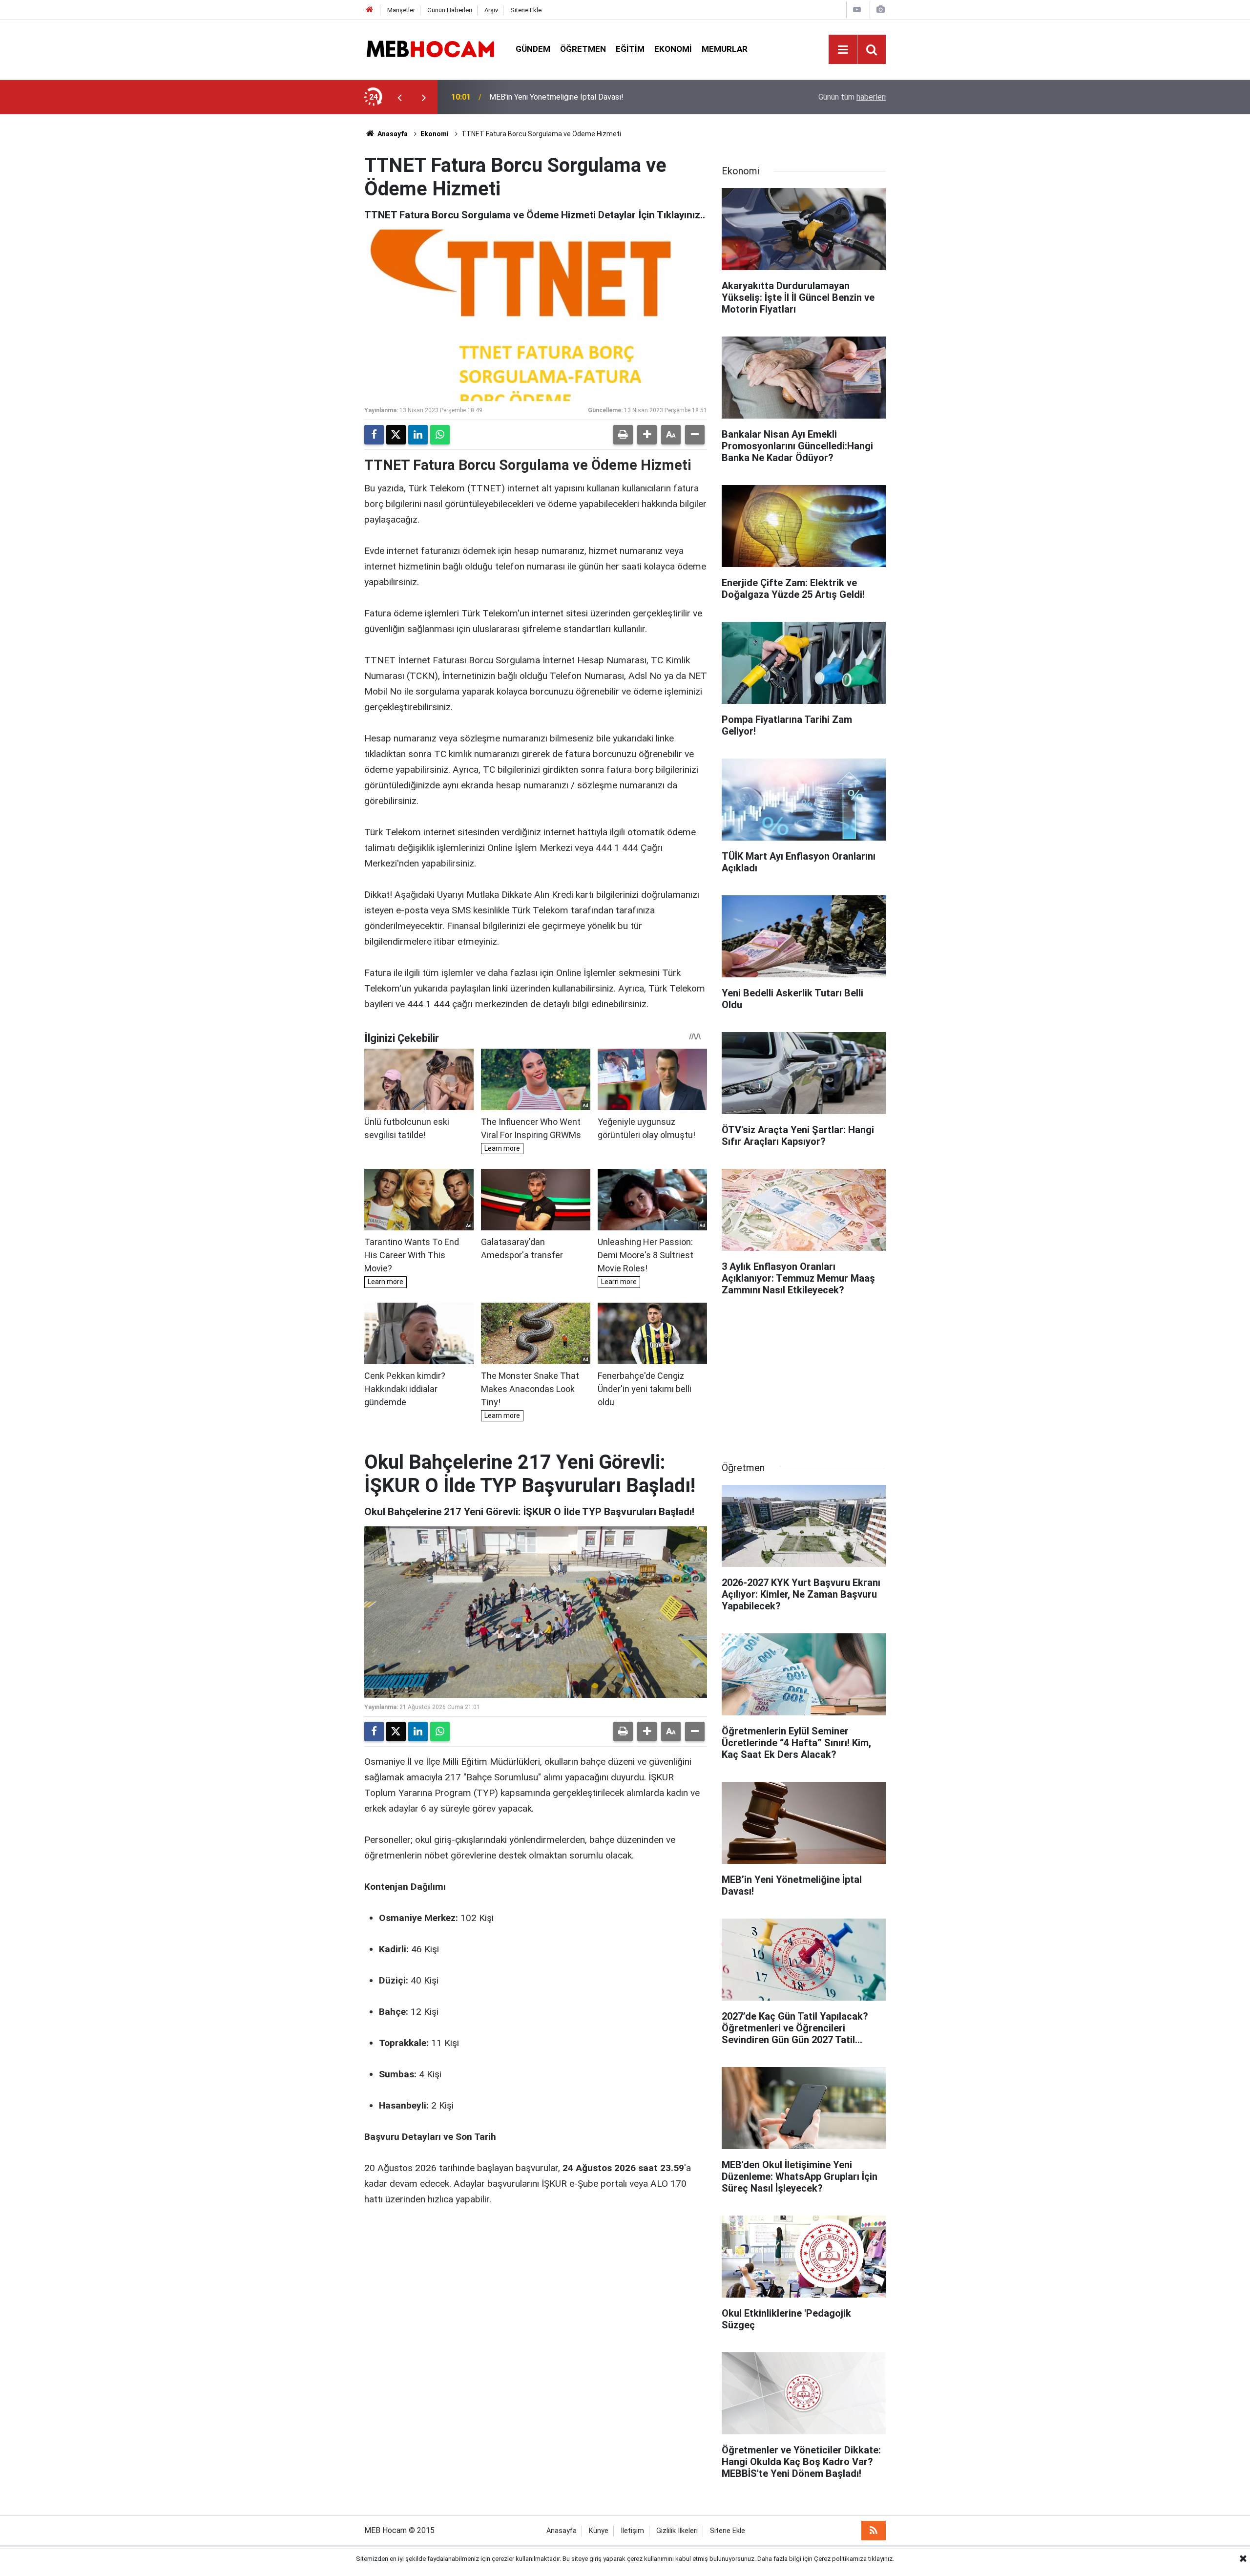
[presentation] (399, 97)
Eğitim (630, 49)
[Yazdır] (623, 435)
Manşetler (401, 10)
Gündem (533, 49)
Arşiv (491, 10)
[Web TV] (857, 10)
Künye (599, 2531)
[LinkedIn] (418, 435)
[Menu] (843, 50)
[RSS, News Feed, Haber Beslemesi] (874, 2531)
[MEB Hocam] (430, 49)
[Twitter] (396, 435)
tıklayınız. (881, 2559)
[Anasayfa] (370, 10)
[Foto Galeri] (880, 10)
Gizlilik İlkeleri (677, 2531)
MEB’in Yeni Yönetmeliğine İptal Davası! (556, 97)
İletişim (632, 2531)
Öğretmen (583, 49)
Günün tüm (852, 97)
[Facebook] (374, 435)
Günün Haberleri (450, 10)
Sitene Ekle (526, 10)
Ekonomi (673, 49)
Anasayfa (392, 134)
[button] (647, 435)
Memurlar (725, 49)
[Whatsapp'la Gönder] (440, 435)
